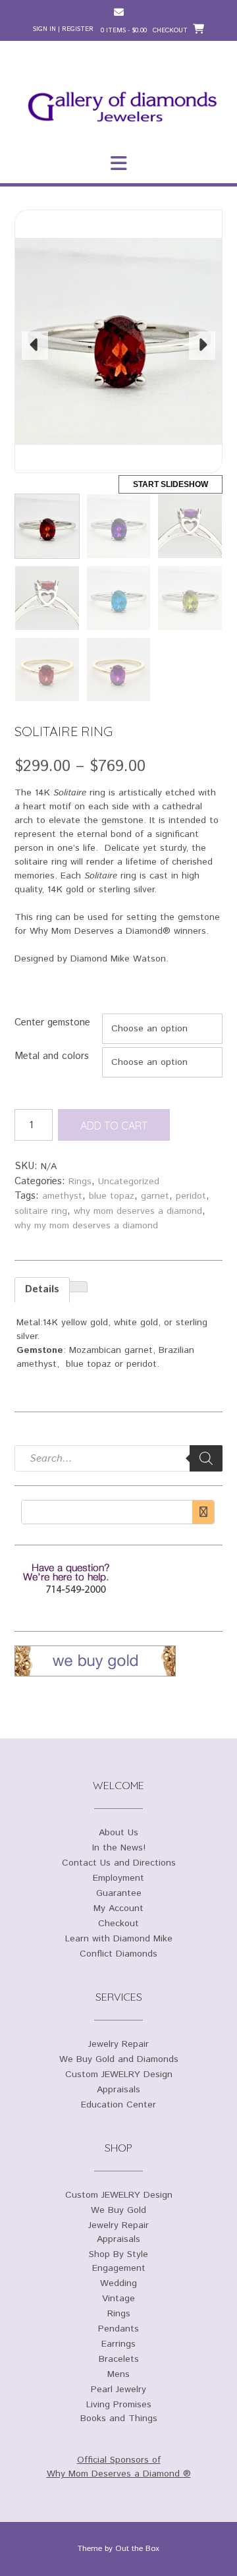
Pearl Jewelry (118, 2390)
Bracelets (119, 2359)
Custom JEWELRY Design (119, 2075)
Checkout (118, 1924)
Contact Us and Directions (119, 1863)
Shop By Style (118, 2254)
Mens (118, 2374)
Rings (80, 1182)
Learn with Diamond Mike (119, 1939)
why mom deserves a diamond (138, 1211)
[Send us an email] (119, 12)
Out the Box (137, 2549)
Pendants (118, 2329)
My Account (118, 1908)
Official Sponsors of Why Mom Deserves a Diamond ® (119, 2467)
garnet (155, 1196)
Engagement (119, 2268)
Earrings (118, 2344)
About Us (118, 1833)
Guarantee (119, 1893)
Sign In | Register (63, 29)
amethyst (62, 1196)
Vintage (118, 2299)
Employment (118, 1878)
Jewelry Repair (118, 2044)
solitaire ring (41, 1211)
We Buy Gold (118, 2210)
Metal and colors (52, 1056)
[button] (118, 163)
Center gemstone (52, 1022)
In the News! (119, 1848)
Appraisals (118, 2090)
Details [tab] (42, 1289)
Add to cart (114, 1126)
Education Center (118, 2105)
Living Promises (119, 2405)
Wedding (118, 2283)
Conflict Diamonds (118, 1954)
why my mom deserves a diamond (86, 1226)
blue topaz (112, 1196)
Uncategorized (129, 1182)
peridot (191, 1196)
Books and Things (119, 2419)
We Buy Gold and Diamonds (119, 2059)
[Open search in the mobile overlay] (118, 1458)
